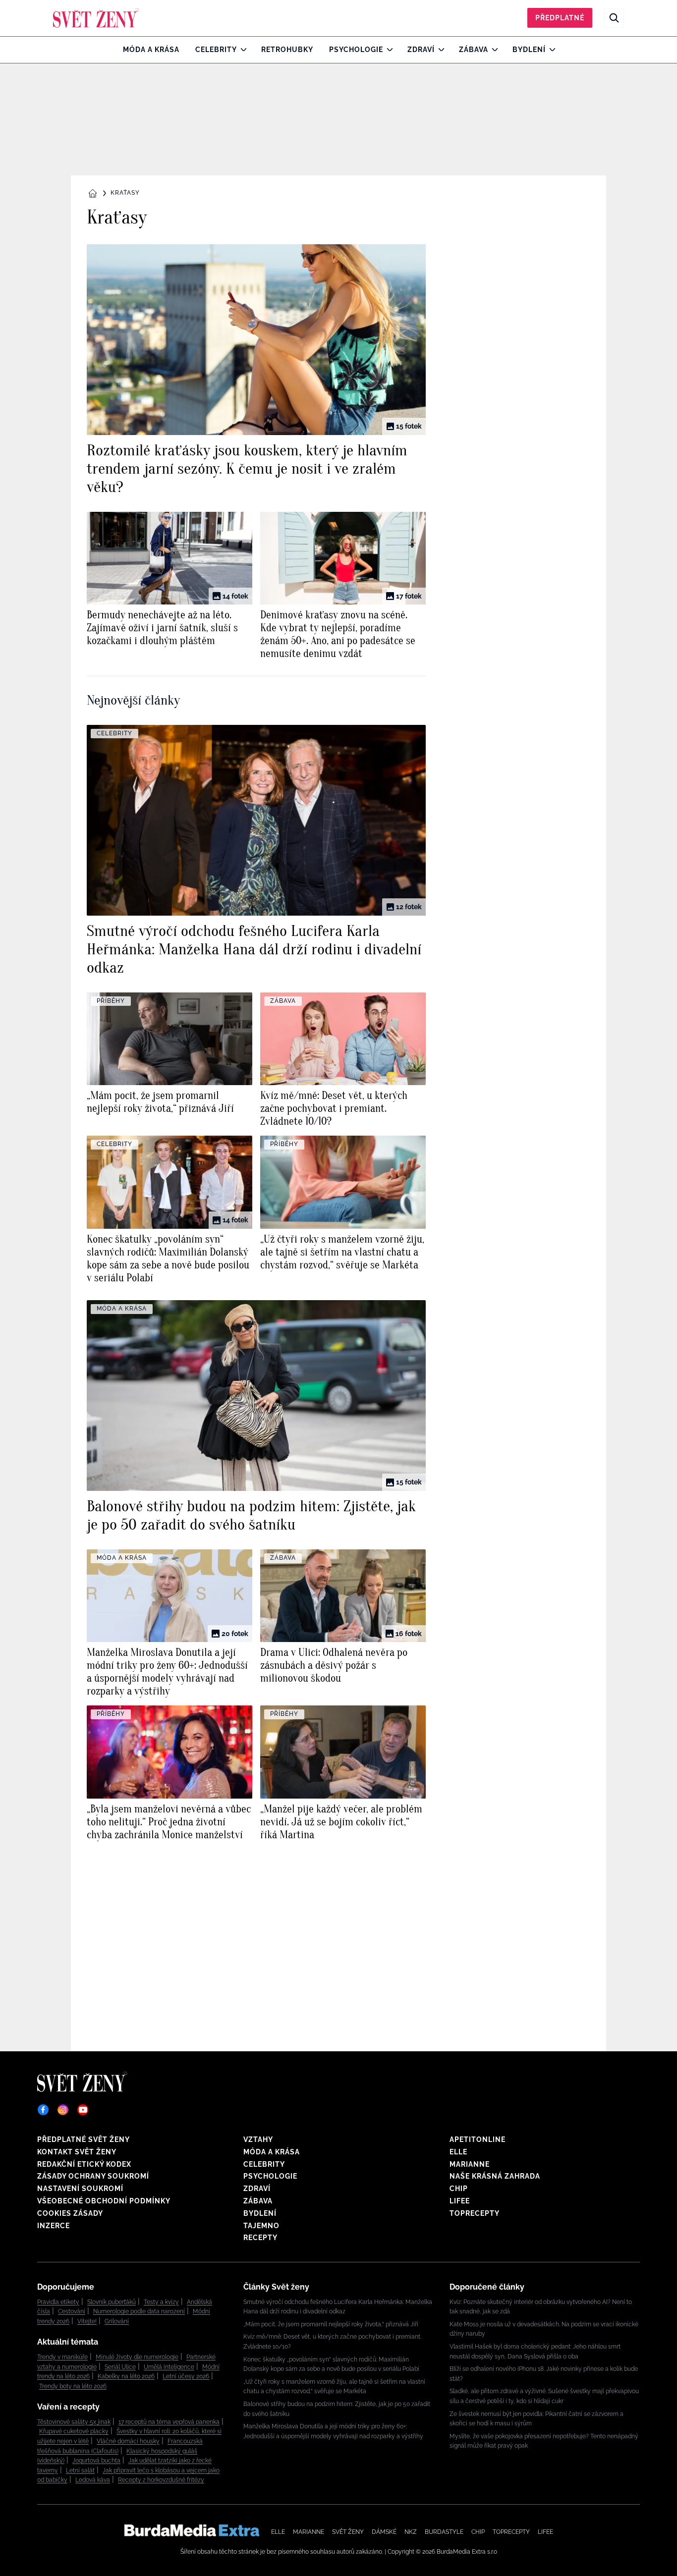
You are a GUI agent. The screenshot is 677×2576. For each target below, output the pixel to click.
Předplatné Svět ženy (84, 2139)
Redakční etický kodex (84, 2164)
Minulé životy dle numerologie (137, 2357)
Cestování (72, 2311)
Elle (458, 2152)
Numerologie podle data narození (139, 2311)
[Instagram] (63, 2110)
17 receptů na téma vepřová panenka (169, 2422)
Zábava (474, 50)
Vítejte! (87, 2321)
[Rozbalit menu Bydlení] (550, 50)
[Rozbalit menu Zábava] (492, 50)
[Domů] (96, 18)
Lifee (460, 2201)
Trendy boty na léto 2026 (73, 2386)
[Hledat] (614, 18)
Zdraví (421, 50)
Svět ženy (348, 2532)
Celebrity (216, 50)
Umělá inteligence (169, 2367)
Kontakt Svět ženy (77, 2152)
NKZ (411, 2532)
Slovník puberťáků (112, 2302)
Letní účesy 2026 (186, 2376)
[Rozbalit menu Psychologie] (387, 50)
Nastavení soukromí (80, 2189)
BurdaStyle (444, 2532)
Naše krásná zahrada (495, 2176)
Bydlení (529, 50)
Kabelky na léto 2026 (126, 2376)
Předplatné (560, 18)
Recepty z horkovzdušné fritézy (161, 2480)
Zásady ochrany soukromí (93, 2176)
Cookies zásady (70, 2213)
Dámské (384, 2532)
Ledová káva (93, 2480)
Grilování (117, 2321)
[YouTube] (83, 2110)
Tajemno (261, 2226)
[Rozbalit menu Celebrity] (241, 50)
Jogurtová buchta (96, 2461)
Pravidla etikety (58, 2302)
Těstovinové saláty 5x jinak (74, 2422)
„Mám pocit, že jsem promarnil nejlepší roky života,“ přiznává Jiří (331, 2324)
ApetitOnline (478, 2139)
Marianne (470, 2164)
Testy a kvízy (161, 2302)
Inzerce (54, 2226)
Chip (459, 2189)
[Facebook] (43, 2110)
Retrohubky (287, 50)
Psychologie (356, 50)
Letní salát (80, 2470)
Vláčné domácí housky (128, 2441)
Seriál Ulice (120, 2367)
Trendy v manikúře (62, 2357)
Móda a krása (151, 50)
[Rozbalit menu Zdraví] (439, 50)
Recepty (260, 2238)
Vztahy (258, 2139)
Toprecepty (475, 2213)
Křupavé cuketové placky (74, 2431)
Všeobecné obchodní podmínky (104, 2201)
